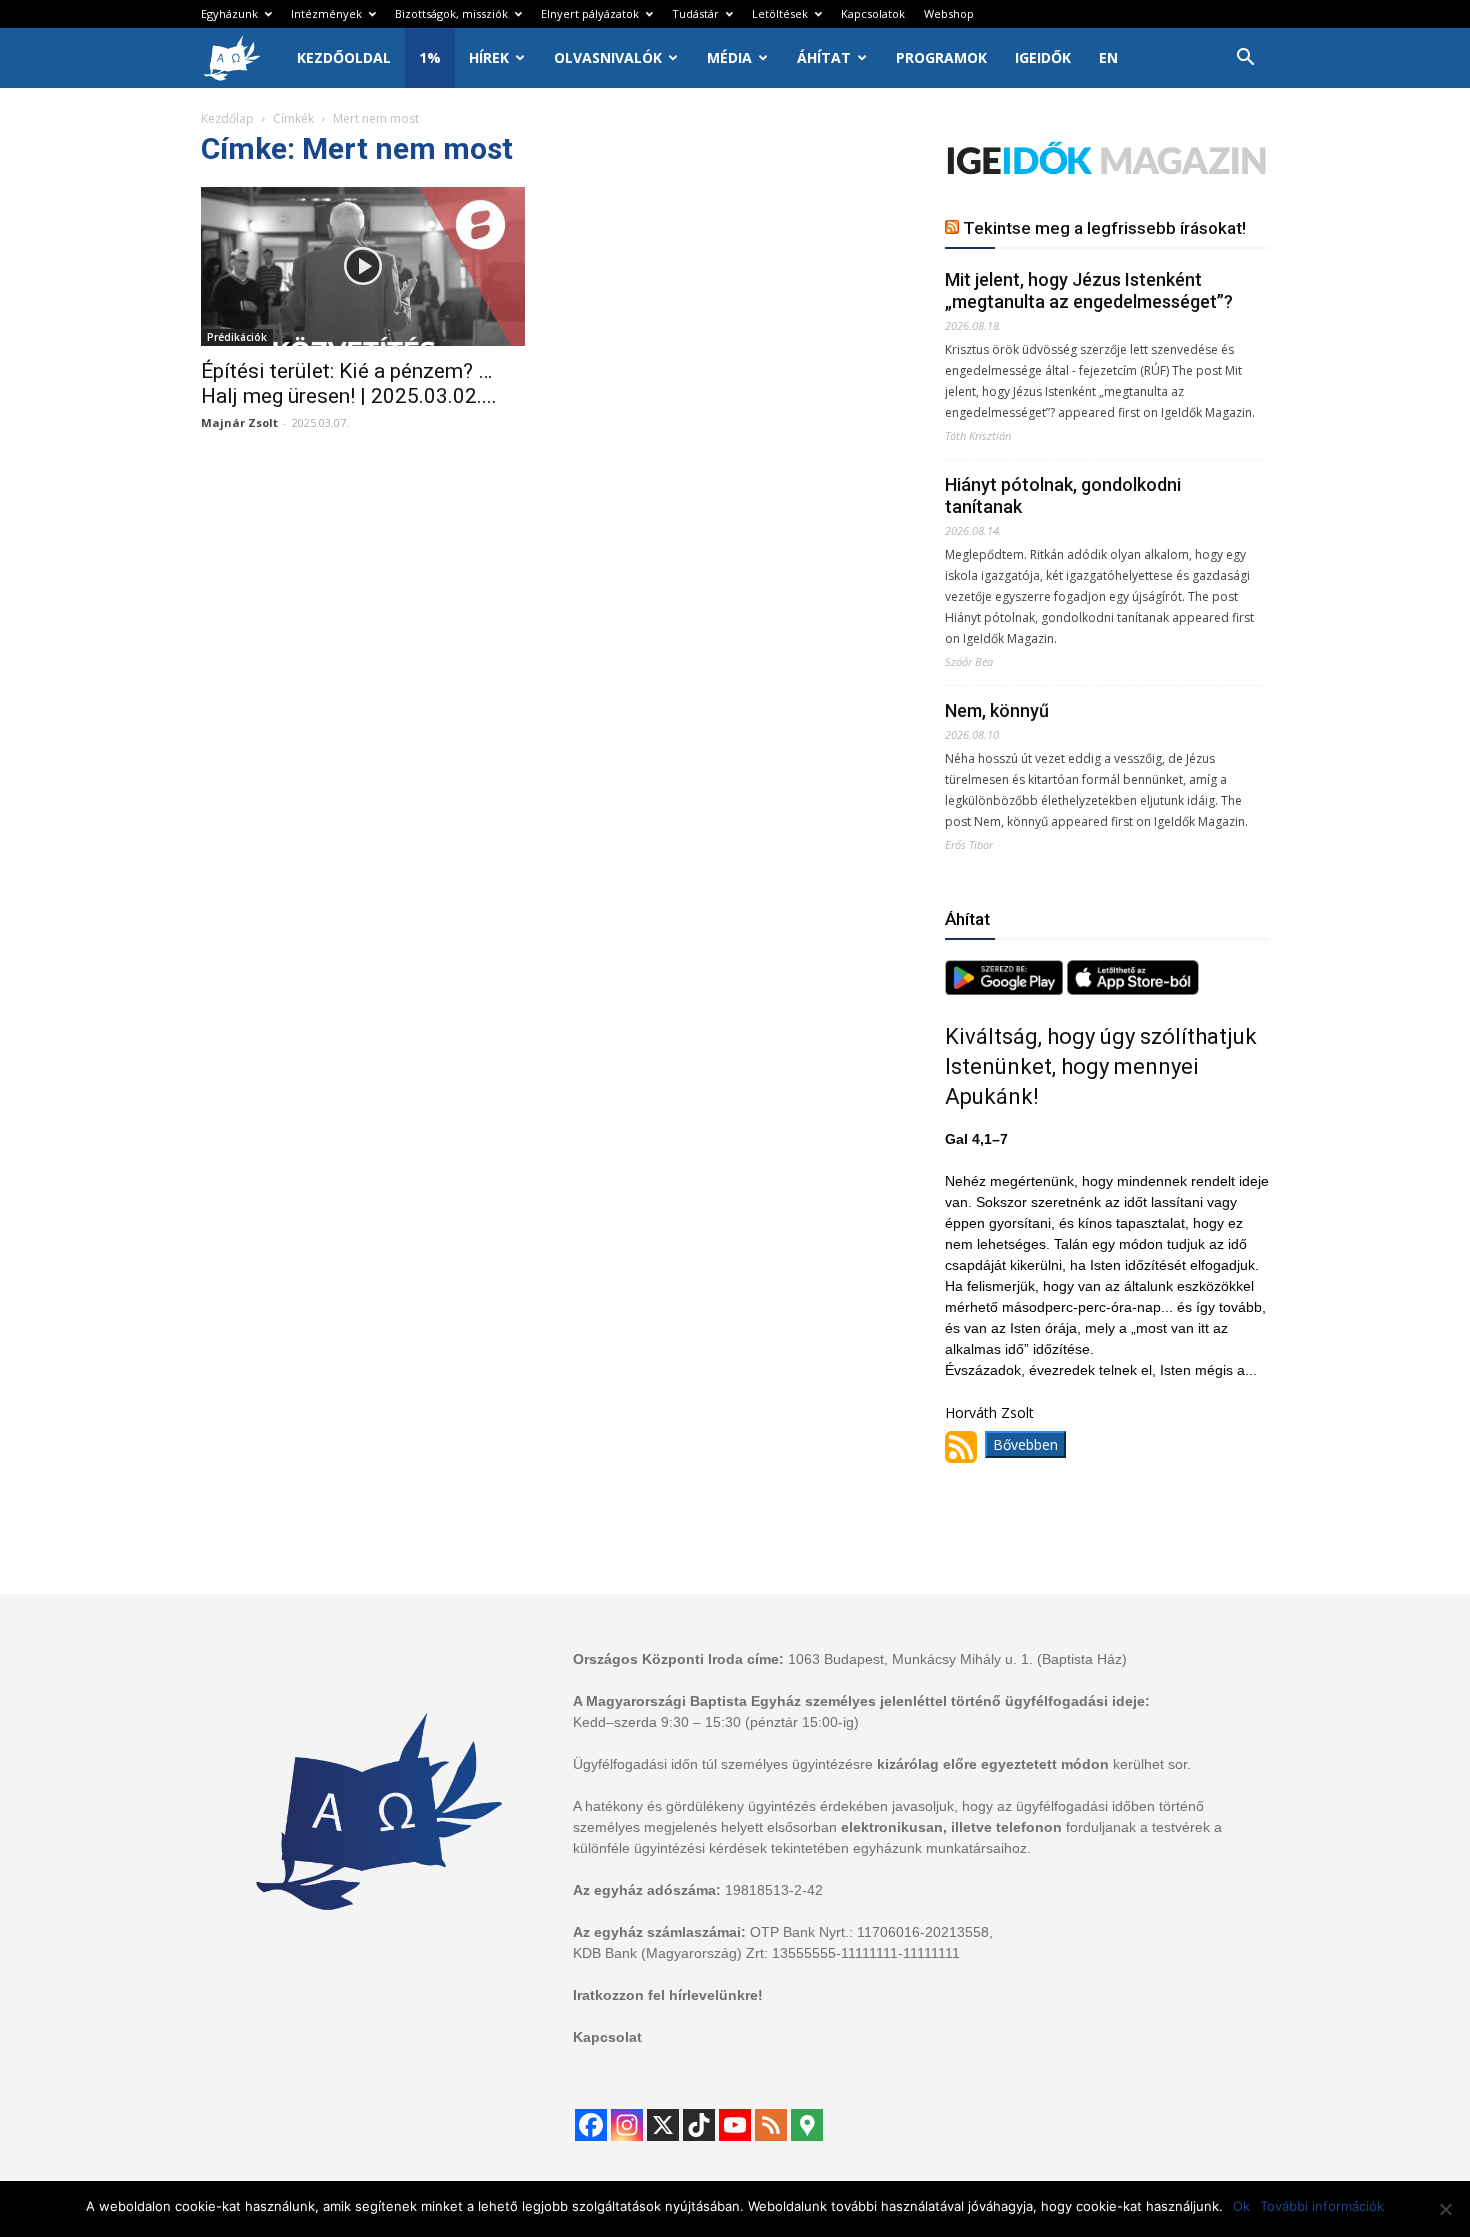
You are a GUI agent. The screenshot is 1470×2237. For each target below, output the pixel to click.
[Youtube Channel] (735, 2125)
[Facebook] (591, 2125)
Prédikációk (237, 337)
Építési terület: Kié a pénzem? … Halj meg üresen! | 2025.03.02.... (349, 383)
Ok (1241, 2206)
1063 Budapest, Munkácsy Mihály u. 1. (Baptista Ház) (957, 1659)
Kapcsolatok (873, 13)
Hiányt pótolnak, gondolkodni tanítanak (1063, 495)
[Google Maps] (807, 2125)
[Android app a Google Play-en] (1006, 989)
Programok (941, 57)
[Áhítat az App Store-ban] (1133, 989)
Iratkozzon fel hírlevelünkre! (668, 1995)
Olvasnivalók (608, 57)
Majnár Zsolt (239, 422)
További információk (1322, 2206)
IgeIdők (1043, 57)
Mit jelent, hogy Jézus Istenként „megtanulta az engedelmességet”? (1089, 290)
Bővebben (1025, 1444)
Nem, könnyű (997, 710)
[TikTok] (699, 2125)
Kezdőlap (227, 118)
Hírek (489, 57)
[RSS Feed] (771, 2125)
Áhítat (824, 57)
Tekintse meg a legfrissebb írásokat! (1104, 228)
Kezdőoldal (344, 57)
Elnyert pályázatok (590, 13)
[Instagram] (627, 2125)
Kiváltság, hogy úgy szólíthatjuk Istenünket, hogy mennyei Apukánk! (1101, 1066)
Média (729, 57)
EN (1108, 57)
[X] (663, 2125)
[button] (1245, 59)
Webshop (949, 13)
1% (430, 57)
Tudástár (695, 13)
